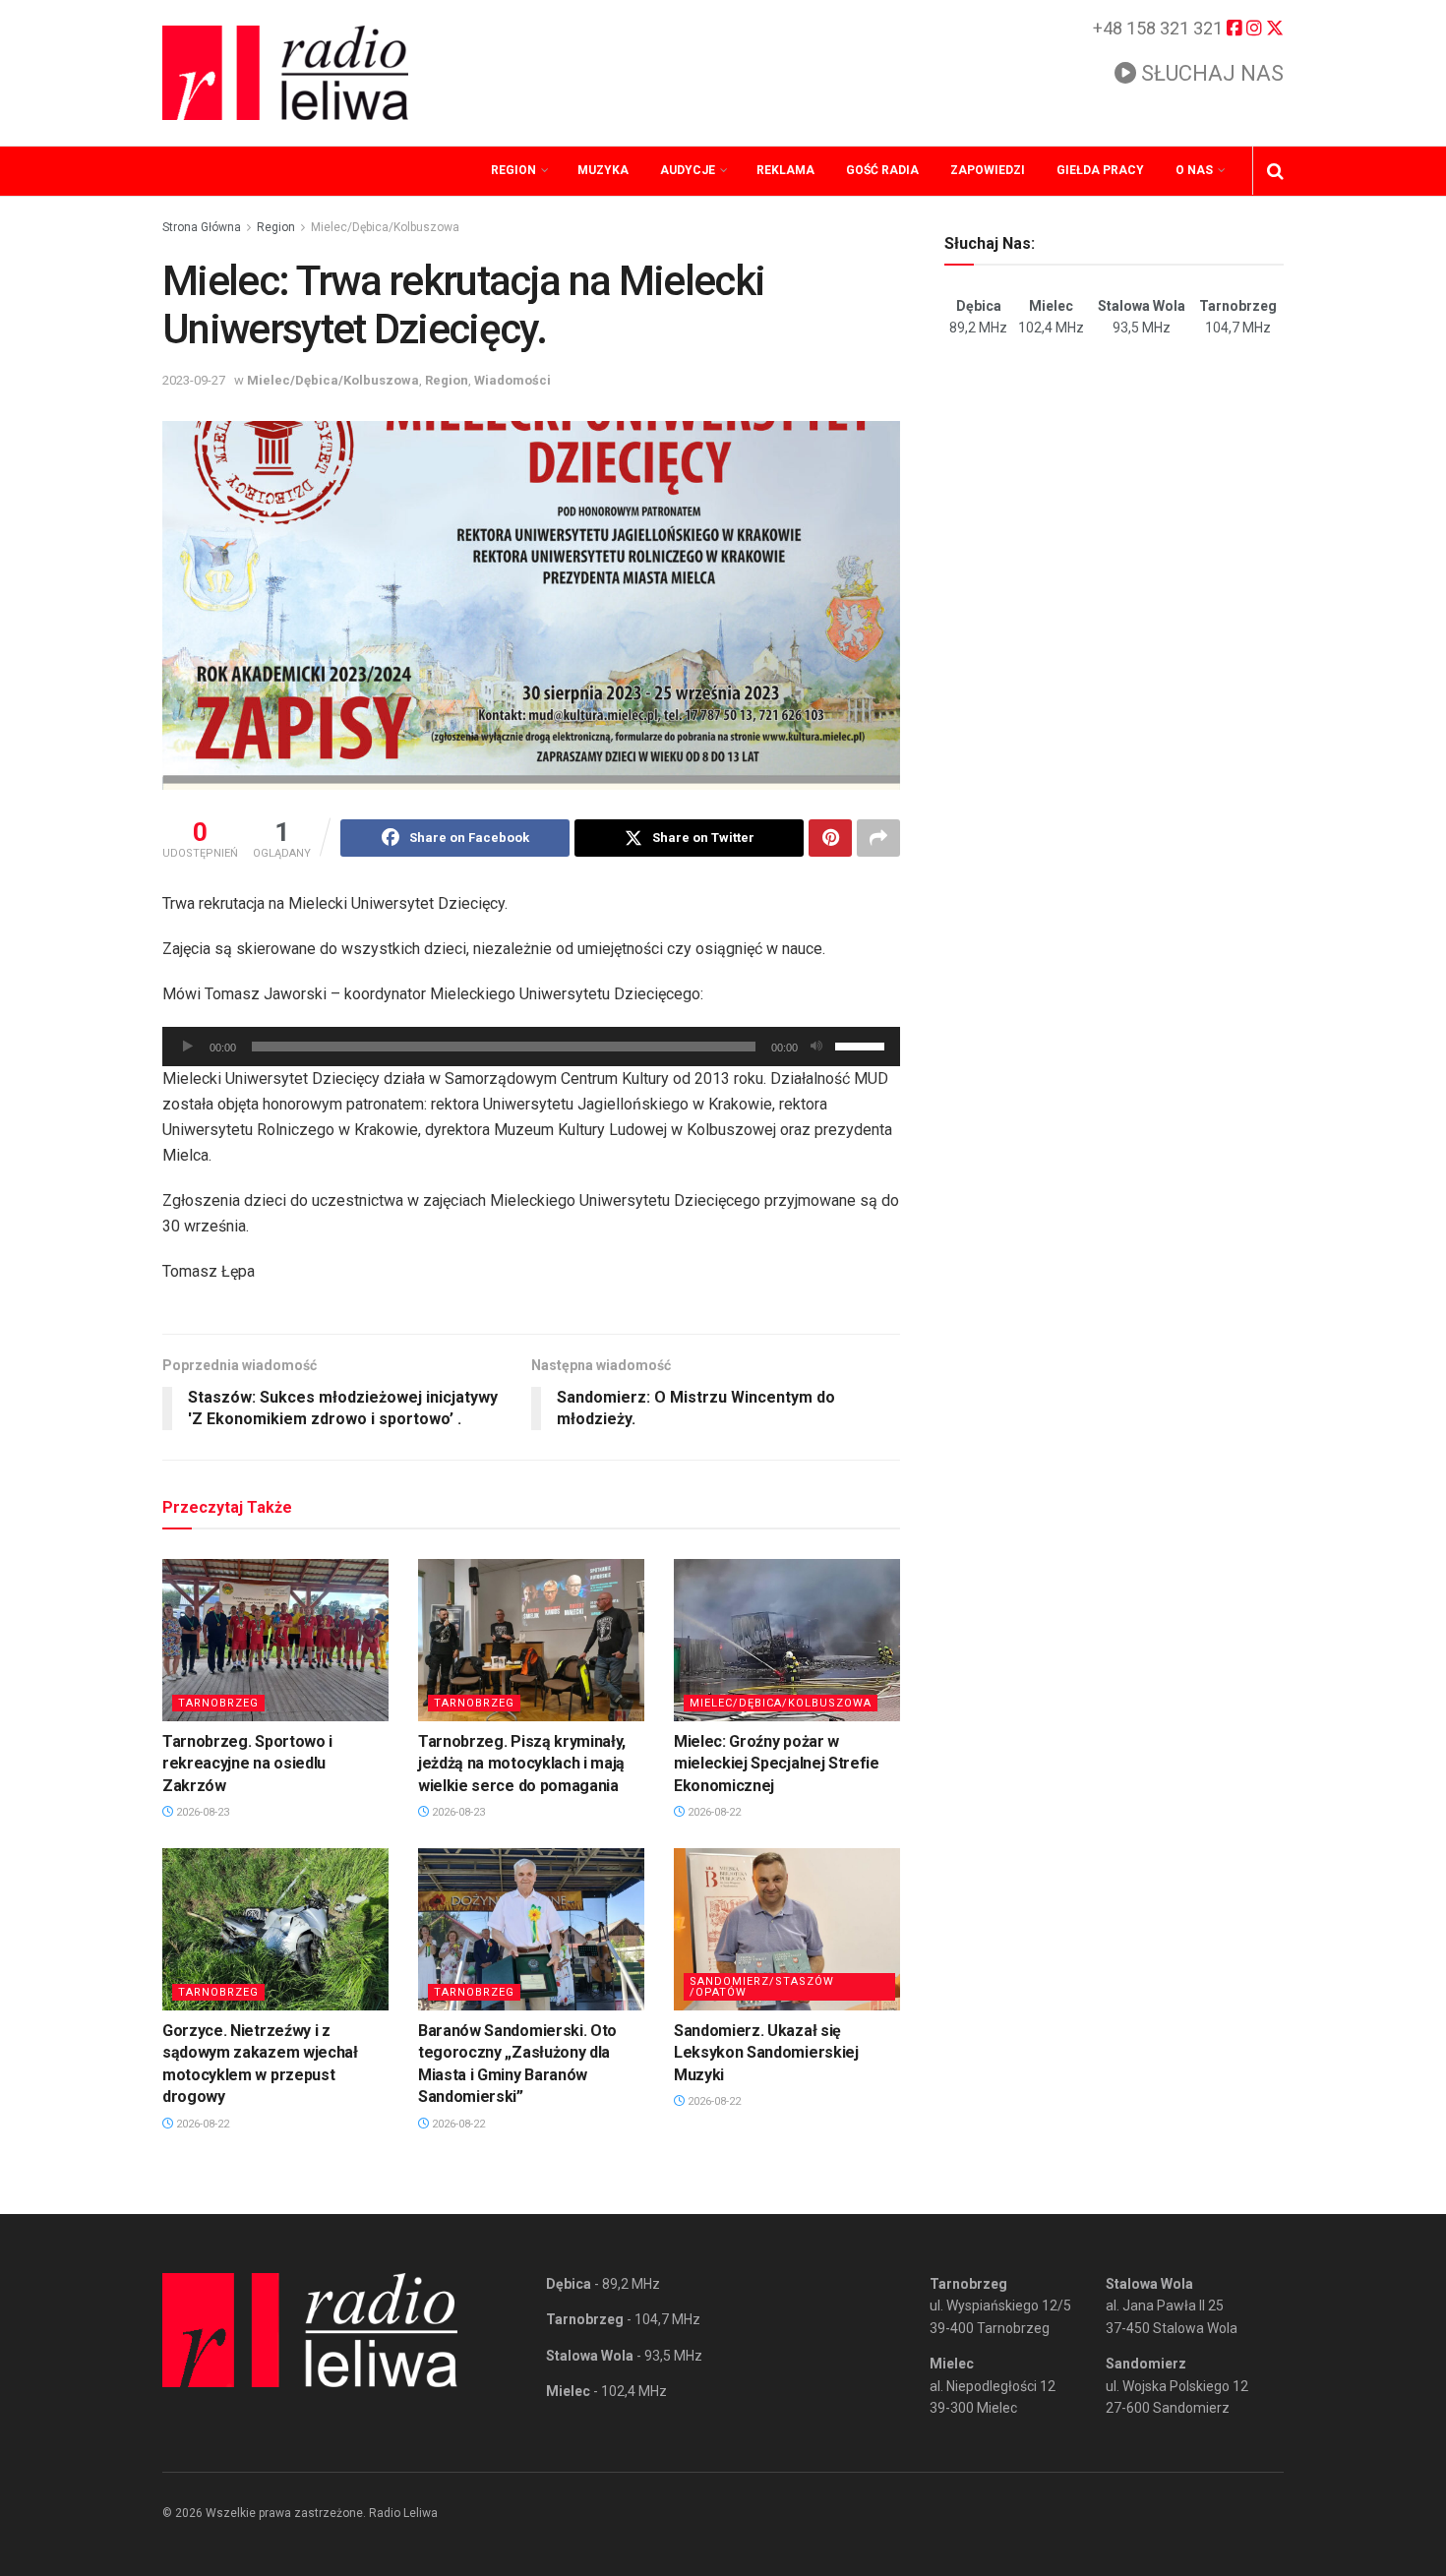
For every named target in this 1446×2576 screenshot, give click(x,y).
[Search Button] (1275, 171)
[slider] (863, 1045)
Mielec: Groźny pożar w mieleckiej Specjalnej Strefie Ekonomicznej (777, 1764)
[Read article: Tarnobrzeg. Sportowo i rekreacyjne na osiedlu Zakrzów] (275, 1640)
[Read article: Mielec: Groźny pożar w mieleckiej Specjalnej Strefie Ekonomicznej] (787, 1640)
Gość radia (882, 170)
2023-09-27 (194, 380)
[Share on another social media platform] (878, 838)
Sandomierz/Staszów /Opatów (762, 1987)
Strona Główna (202, 227)
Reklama (785, 170)
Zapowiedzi (988, 170)
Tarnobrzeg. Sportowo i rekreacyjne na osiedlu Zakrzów (247, 1764)
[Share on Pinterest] (830, 838)
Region (513, 170)
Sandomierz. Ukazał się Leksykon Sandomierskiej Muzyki (766, 2053)
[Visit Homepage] (285, 73)
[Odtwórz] (188, 1047)
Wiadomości (512, 380)
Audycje (688, 170)
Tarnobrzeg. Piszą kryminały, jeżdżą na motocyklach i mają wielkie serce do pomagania (522, 1764)
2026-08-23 (201, 1812)
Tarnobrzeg (218, 1703)
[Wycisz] (816, 1047)
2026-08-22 (713, 1812)
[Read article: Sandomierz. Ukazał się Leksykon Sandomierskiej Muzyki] (787, 1929)
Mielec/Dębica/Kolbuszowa (385, 227)
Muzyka (603, 170)
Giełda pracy (1100, 170)
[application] (531, 1047)
